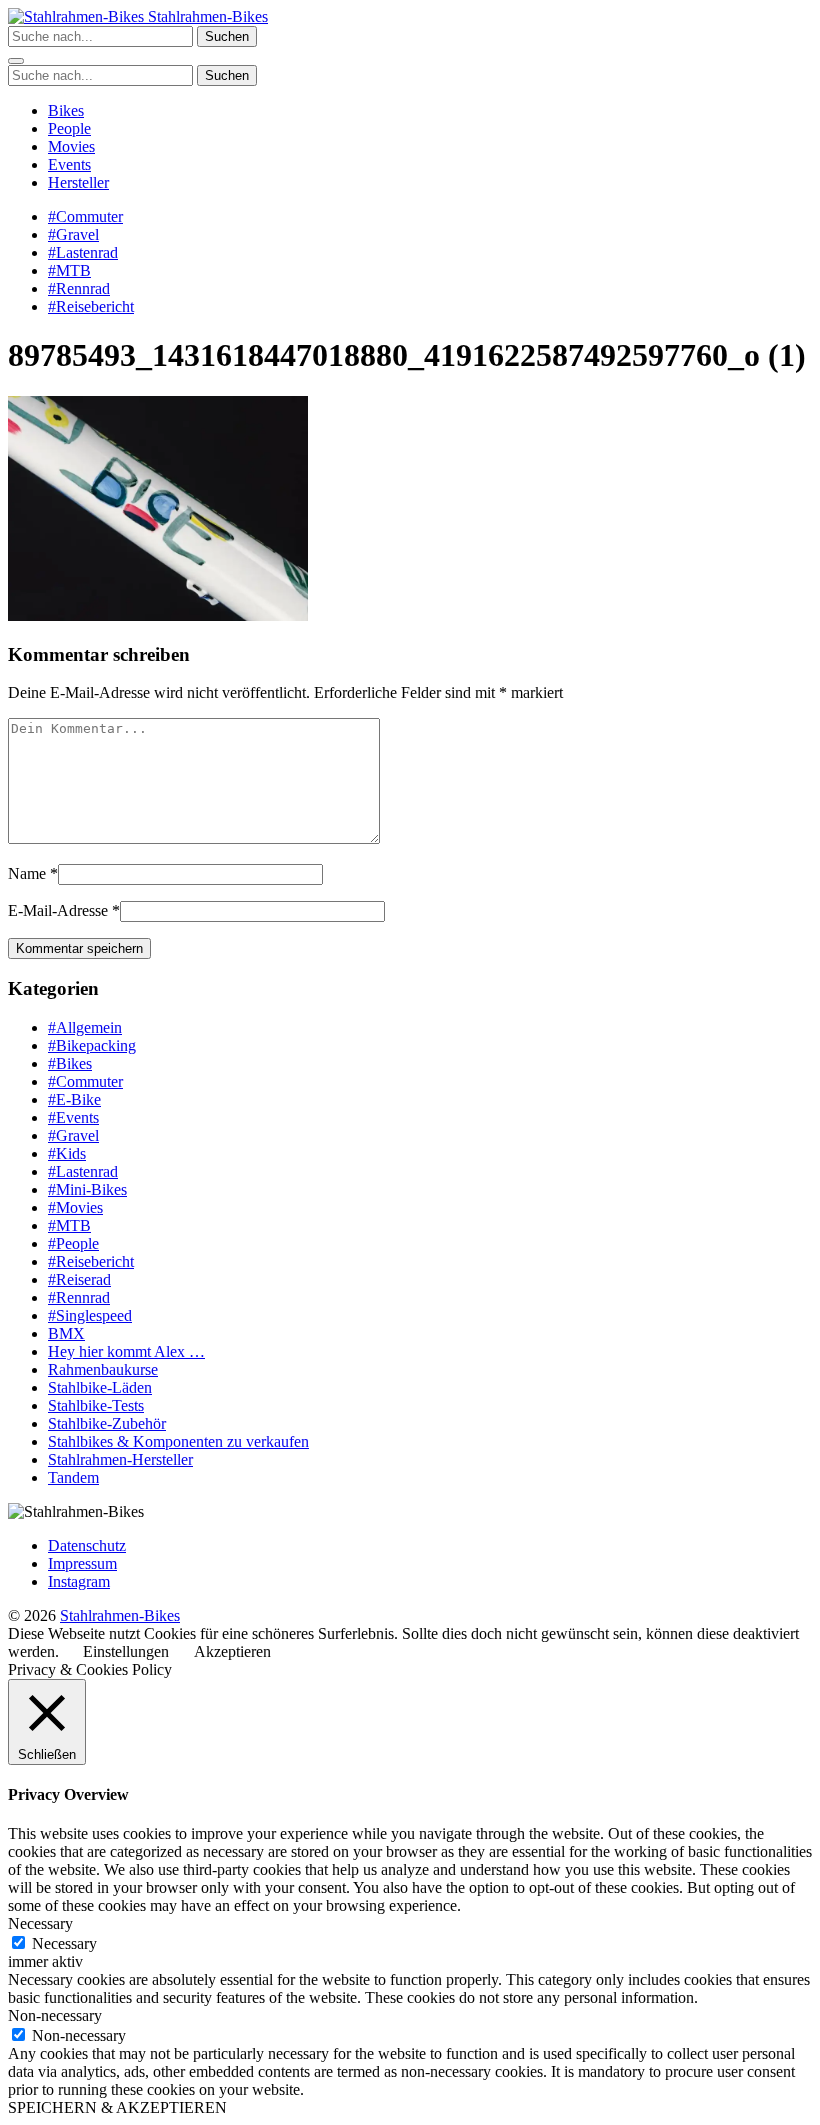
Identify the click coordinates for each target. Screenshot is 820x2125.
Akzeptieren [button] (232, 1651)
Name (27, 873)
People (69, 128)
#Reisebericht (91, 306)
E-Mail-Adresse (58, 910)
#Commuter (85, 216)
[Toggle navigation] (16, 61)
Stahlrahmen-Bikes (206, 16)
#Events (73, 1117)
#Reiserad (79, 1279)
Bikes (66, 110)
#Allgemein (85, 1027)
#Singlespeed (90, 1315)
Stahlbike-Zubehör (107, 1423)
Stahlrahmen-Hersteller (120, 1459)
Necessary (64, 1943)
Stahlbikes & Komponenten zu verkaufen (178, 1441)
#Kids (67, 1153)
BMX (66, 1333)
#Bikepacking (92, 1045)
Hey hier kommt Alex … (126, 1351)
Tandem (73, 1477)
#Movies (75, 1207)
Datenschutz (87, 1545)
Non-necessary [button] (55, 2015)
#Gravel (73, 234)
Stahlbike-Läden (100, 1387)
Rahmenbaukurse (103, 1369)
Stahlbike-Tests (96, 1405)
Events (69, 164)
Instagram (79, 1581)
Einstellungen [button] (126, 1651)
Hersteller (78, 182)
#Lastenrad (83, 252)
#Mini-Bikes (87, 1189)
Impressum (82, 1563)
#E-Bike (74, 1099)
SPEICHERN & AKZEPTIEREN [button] (117, 2107)
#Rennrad (79, 288)
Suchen (227, 36)
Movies (71, 146)
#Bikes (70, 1063)
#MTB (69, 270)
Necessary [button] (40, 1923)
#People (73, 1243)
